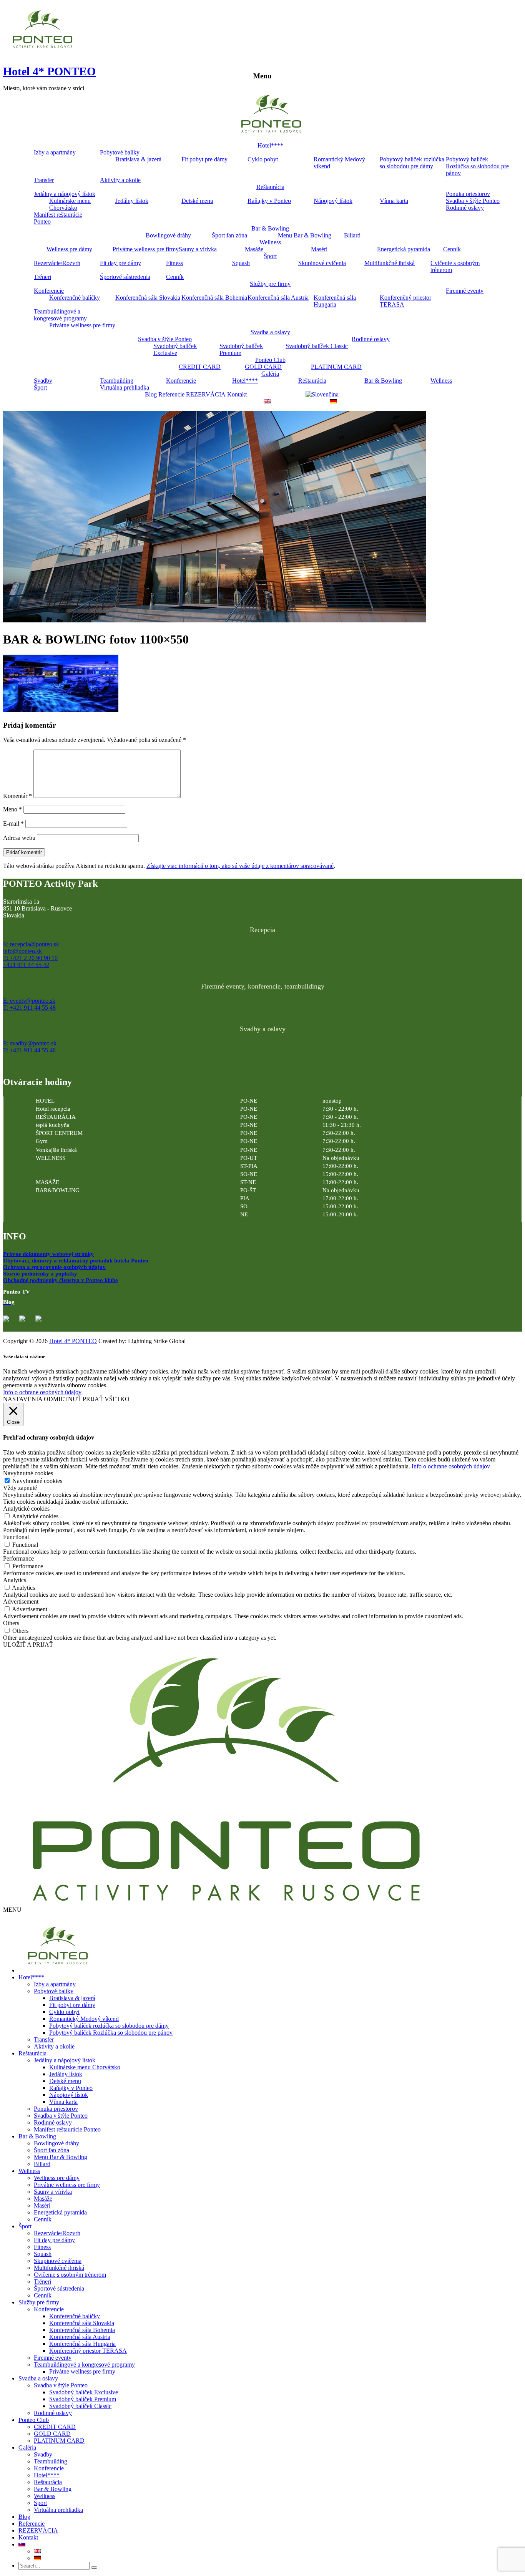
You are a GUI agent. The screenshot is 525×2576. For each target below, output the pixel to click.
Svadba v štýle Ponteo (473, 201)
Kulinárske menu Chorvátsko (70, 204)
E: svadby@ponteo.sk (30, 1043)
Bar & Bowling (270, 228)
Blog (151, 394)
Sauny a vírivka (198, 249)
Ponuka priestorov (468, 194)
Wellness (270, 242)
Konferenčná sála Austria (278, 298)
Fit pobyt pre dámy (204, 159)
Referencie (171, 394)
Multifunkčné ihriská (390, 263)
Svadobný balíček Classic (317, 346)
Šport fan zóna (229, 235)
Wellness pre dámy (69, 249)
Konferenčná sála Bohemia (214, 298)
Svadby (43, 381)
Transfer (44, 180)
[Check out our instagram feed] (42, 1322)
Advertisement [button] (21, 1601)
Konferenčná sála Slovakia (148, 298)
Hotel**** (270, 145)
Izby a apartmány (55, 152)
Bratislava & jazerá (138, 159)
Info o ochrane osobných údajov (42, 1392)
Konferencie (49, 291)
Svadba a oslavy (270, 332)
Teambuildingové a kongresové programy (60, 315)
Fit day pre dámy (120, 263)
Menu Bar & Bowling (305, 235)
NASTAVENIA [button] (23, 1399)
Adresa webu (19, 838)
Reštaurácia (270, 187)
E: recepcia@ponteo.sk (31, 944)
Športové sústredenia (125, 277)
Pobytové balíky (120, 152)
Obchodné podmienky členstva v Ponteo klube (61, 1280)
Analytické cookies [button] (26, 1509)
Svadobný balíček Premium (241, 349)
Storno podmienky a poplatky (40, 1274)
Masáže (254, 249)
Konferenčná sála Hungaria (335, 301)
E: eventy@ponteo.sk (29, 1001)
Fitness (174, 263)
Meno (12, 809)
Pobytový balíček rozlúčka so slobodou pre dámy (412, 163)
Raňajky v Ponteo (269, 201)
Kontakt (237, 394)
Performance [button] (18, 1558)
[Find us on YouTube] (25, 1322)
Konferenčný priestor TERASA (405, 301)
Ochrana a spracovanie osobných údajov (54, 1267)
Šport (270, 256)
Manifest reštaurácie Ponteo (58, 218)
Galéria (270, 374)
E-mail (13, 824)
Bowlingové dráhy (168, 235)
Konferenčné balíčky (75, 298)
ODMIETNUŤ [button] (62, 1399)
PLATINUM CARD (336, 367)
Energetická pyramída (404, 249)
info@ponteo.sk (22, 951)
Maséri (319, 249)
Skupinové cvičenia (322, 263)
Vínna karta (394, 201)
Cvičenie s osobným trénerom (455, 266)
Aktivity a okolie (120, 180)
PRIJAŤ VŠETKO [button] (106, 1399)
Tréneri (42, 277)
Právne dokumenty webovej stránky (48, 1254)
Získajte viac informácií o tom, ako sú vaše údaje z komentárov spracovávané (240, 866)
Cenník (452, 249)
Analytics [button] (15, 1580)
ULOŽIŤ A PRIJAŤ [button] (28, 1645)
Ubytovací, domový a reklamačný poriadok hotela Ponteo (76, 1261)
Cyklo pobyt (263, 159)
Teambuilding (117, 381)
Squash (241, 263)
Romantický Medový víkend (339, 163)
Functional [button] (16, 1537)
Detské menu (197, 201)
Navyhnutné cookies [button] (28, 1473)
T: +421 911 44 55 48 (29, 1008)
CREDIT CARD (200, 367)
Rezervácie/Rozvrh (57, 263)
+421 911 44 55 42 (26, 965)
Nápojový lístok (333, 201)
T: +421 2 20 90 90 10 (30, 958)
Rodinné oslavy (465, 208)
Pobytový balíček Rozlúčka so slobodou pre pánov (477, 166)
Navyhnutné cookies (37, 1481)
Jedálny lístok (132, 201)
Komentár (17, 796)
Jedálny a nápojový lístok (65, 194)
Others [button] (11, 1623)
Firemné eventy (465, 291)
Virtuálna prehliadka (125, 387)
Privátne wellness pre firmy (146, 249)
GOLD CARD (263, 367)
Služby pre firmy (270, 284)
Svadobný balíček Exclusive (175, 349)
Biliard (352, 235)
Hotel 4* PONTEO (49, 71)
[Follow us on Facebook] (9, 1322)
